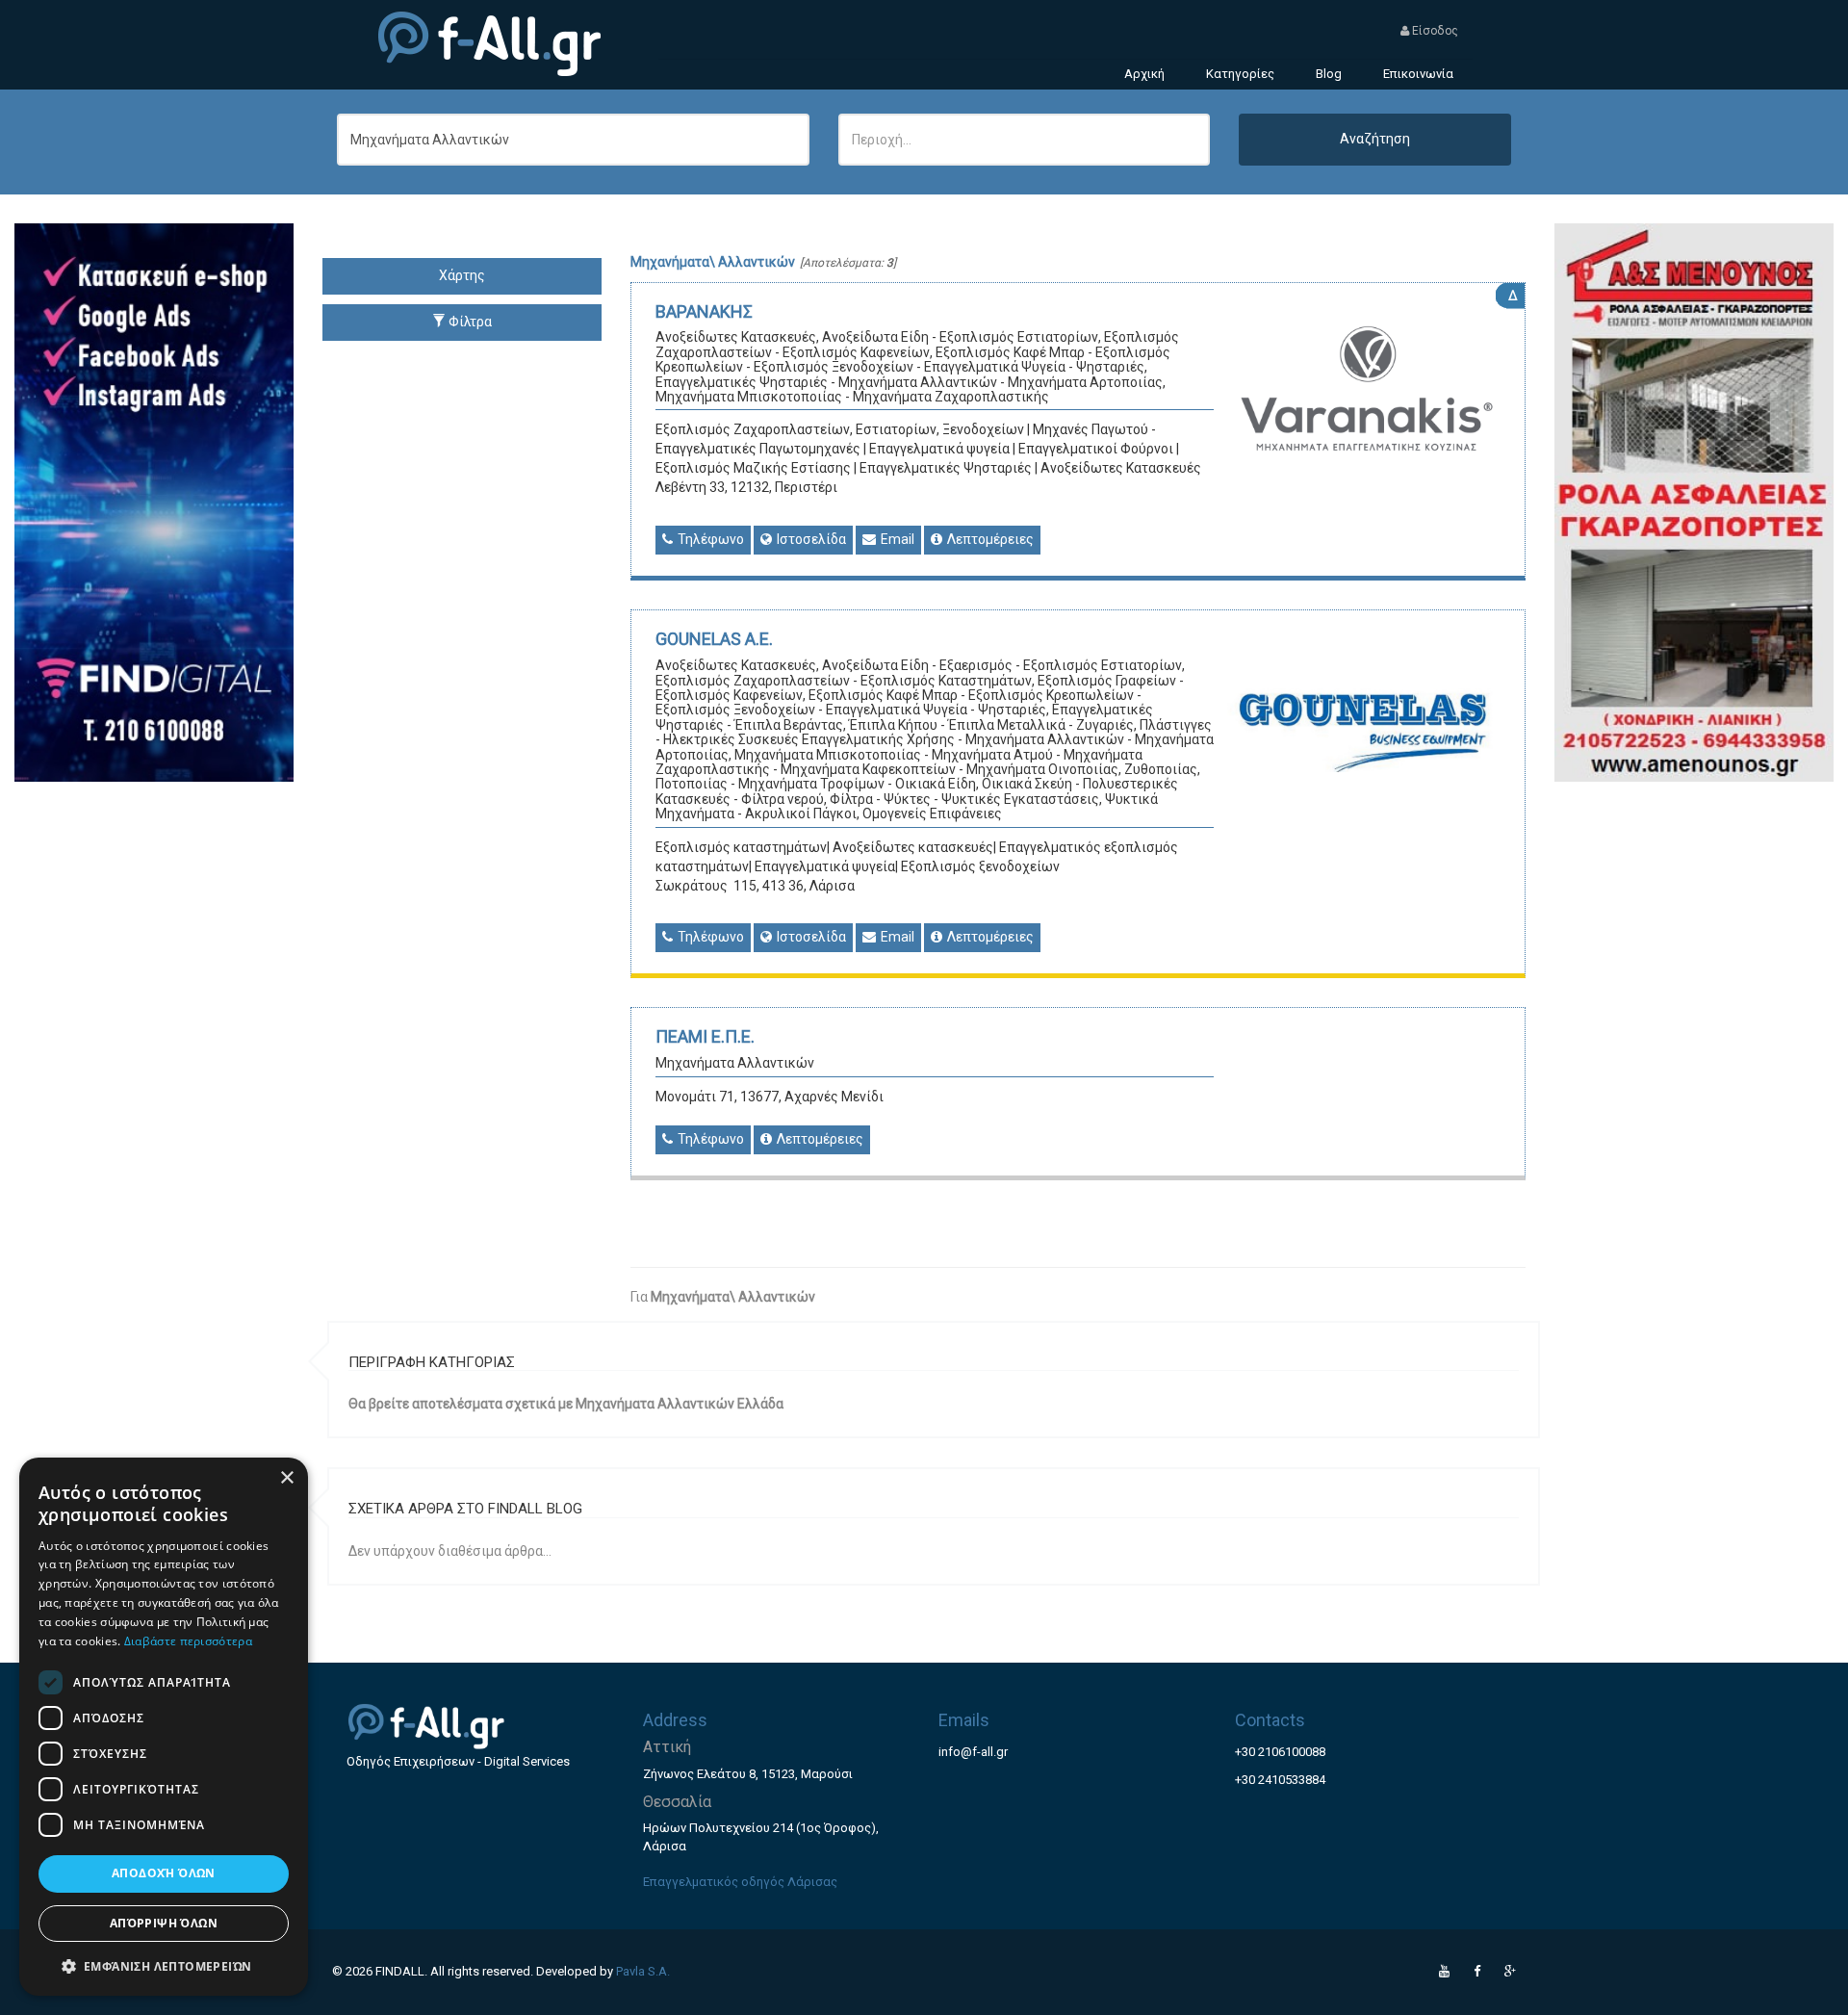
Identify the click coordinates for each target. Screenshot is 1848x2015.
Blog (1329, 74)
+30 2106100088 (1280, 1752)
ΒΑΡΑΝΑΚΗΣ (704, 311)
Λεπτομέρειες (989, 539)
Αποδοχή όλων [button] (164, 1873)
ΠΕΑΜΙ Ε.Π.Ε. (705, 1036)
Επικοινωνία (1418, 74)
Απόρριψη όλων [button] (164, 1923)
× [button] (286, 1478)
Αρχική (1144, 74)
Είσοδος (1434, 31)
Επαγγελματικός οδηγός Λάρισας (740, 1882)
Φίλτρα (469, 322)
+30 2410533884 (1280, 1780)
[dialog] (164, 1727)
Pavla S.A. (643, 1971)
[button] (164, 1965)
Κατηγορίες (1240, 74)
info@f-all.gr (973, 1752)
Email (896, 539)
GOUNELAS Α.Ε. (714, 639)
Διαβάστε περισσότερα (188, 1641)
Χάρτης (462, 275)
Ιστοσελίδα (810, 539)
